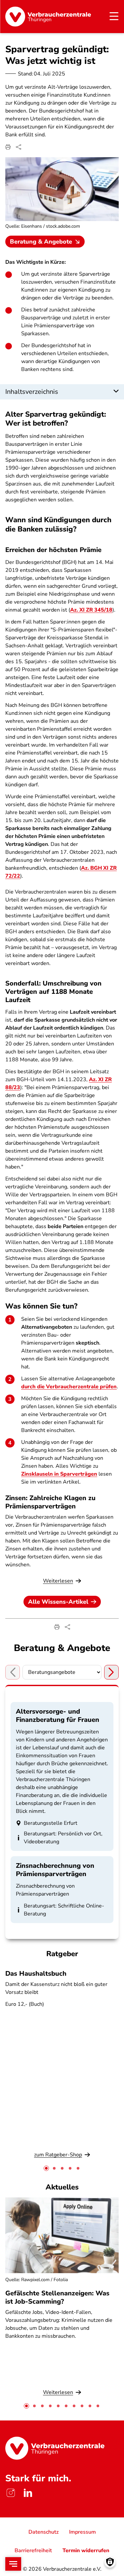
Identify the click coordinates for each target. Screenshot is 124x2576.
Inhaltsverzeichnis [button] (32, 392)
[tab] (46, 2168)
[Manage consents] (110, 2562)
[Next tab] (111, 1672)
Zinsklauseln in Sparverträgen (59, 1474)
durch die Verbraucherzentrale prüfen (69, 1387)
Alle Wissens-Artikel (58, 1602)
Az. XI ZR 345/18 (91, 610)
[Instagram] (11, 2493)
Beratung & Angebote (41, 242)
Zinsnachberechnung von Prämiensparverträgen (55, 1870)
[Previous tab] (13, 1672)
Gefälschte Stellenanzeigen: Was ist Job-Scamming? (57, 2297)
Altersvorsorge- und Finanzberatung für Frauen (58, 1716)
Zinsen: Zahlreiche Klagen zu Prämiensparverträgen (50, 1502)
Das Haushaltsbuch (36, 1974)
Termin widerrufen (86, 2551)
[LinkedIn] (28, 2493)
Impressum (83, 2532)
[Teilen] (19, 147)
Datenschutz (43, 2532)
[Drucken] (8, 147)
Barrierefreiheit (33, 2551)
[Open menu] (13, 2564)
